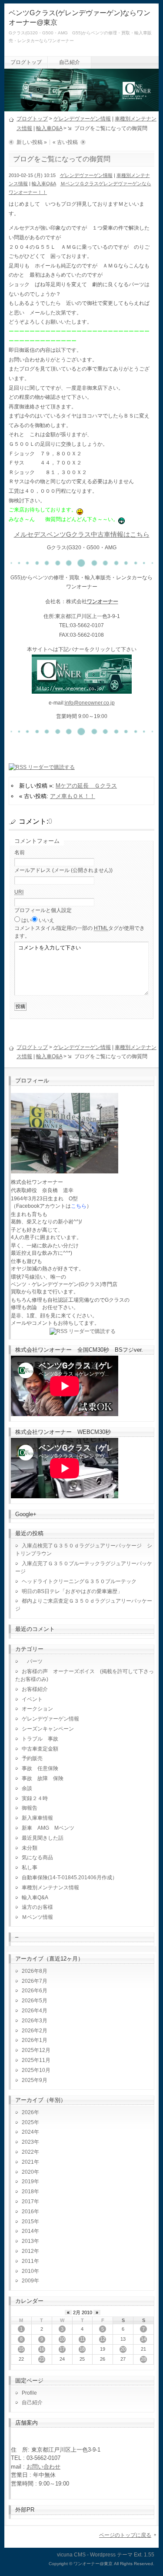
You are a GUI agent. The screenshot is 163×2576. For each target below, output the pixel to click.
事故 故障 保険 (43, 1778)
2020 (28, 2172)
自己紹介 (70, 62)
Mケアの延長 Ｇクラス (86, 786)
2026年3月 (35, 2021)
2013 (28, 2241)
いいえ (47, 920)
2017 (28, 2202)
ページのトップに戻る (125, 2535)
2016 (28, 2212)
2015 (28, 2222)
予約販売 (32, 1758)
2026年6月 (35, 1991)
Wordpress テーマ (111, 2555)
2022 (28, 2152)
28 (143, 2359)
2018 (28, 2192)
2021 (28, 2162)
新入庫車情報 (37, 1818)
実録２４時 (35, 1798)
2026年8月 (35, 1971)
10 (62, 2339)
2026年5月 (35, 2001)
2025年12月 (36, 2050)
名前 (20, 852)
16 (42, 2349)
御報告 (30, 1808)
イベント (32, 1699)
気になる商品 (37, 1858)
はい (27, 920)
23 (42, 2359)
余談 (27, 1788)
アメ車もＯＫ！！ (73, 796)
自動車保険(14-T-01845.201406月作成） (70, 1878)
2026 (28, 2112)
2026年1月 (35, 2040)
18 (82, 2349)
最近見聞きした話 (43, 1838)
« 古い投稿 (65, 142)
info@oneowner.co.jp (90, 703)
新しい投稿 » (32, 142)
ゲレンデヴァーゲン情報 (82, 119)
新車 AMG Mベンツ (51, 1828)
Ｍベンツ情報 (37, 1917)
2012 (28, 2251)
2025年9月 (35, 2080)
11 (82, 2339)
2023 (28, 2142)
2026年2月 (35, 2031)
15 (21, 2349)
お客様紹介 (35, 1689)
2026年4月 (35, 2011)
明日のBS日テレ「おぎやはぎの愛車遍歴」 (72, 1591)
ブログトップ (26, 62)
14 (143, 2339)
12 (103, 2339)
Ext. (138, 2555)
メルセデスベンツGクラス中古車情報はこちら (82, 535)
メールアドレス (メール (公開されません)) (63, 870)
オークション (37, 1709)
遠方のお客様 (37, 1907)
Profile (29, 2393)
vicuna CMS (71, 2555)
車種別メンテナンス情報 (50, 1888)
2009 (28, 2281)
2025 (28, 2122)
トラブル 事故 (40, 1739)
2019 (28, 2182)
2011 (28, 2261)
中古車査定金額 (40, 1749)
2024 (28, 2132)
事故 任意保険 (40, 1768)
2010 (28, 2271)
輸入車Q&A (49, 128)
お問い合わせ (43, 2467)
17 (62, 2349)
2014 (28, 2231)
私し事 (30, 1868)
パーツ (32, 1661)
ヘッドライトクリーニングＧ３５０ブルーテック (79, 1581)
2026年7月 (35, 1981)
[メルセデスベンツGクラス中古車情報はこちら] (82, 688)
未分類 (30, 1848)
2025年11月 (36, 2060)
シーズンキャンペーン (48, 1729)
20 (123, 2349)
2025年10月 (36, 2070)
